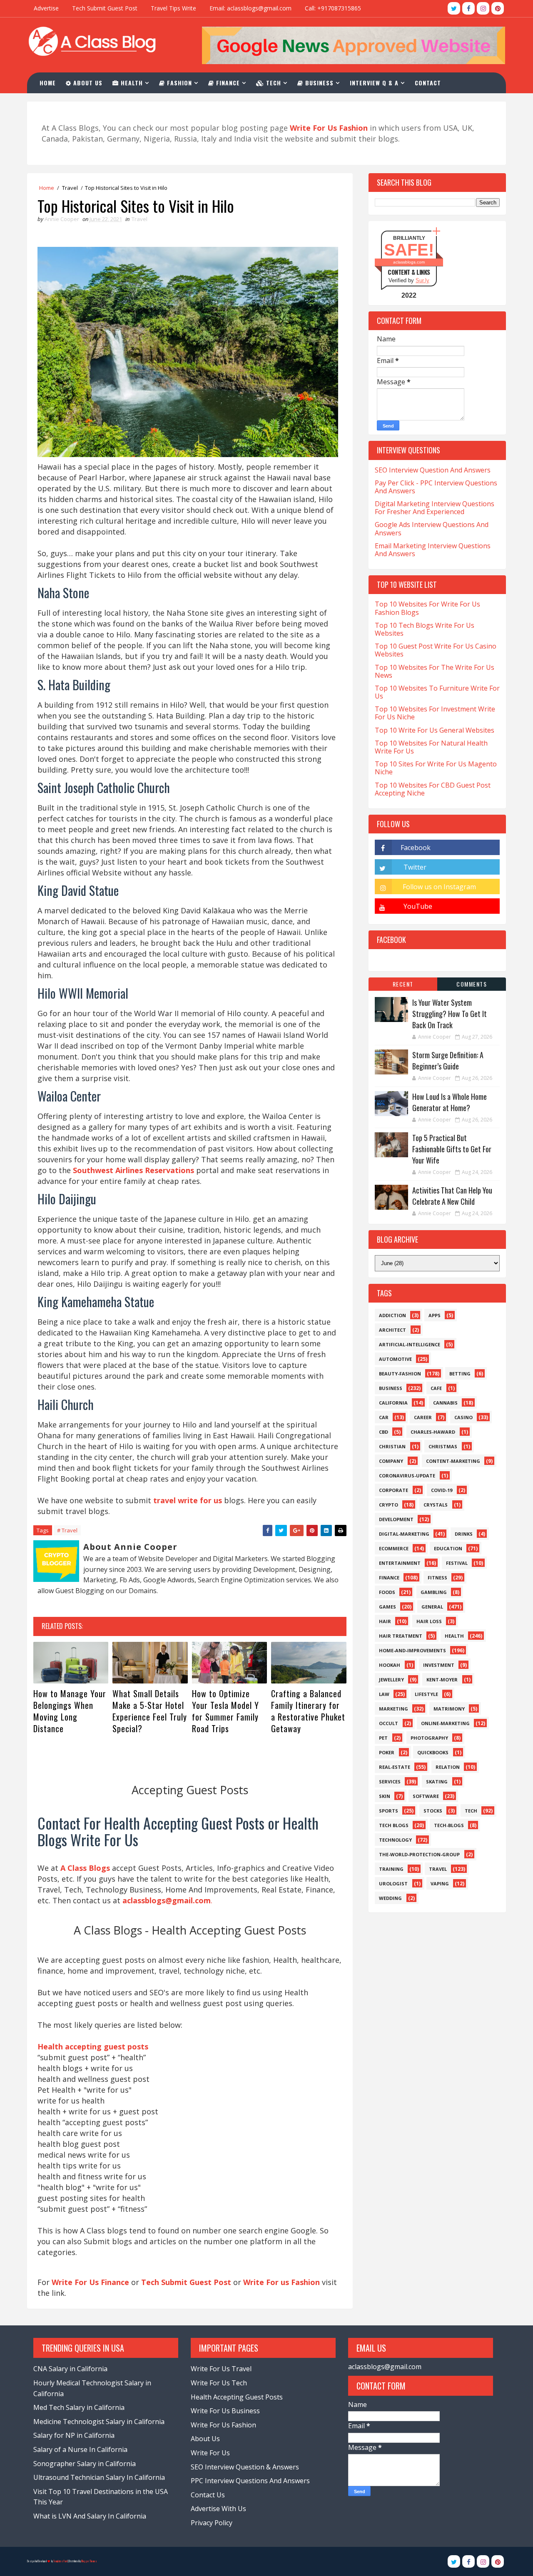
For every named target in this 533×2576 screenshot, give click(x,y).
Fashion (178, 83)
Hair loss (429, 1621)
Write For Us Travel (221, 2369)
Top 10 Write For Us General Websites (435, 730)
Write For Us (210, 2453)
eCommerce (394, 1548)
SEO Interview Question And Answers (433, 470)
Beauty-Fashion (400, 1374)
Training (391, 1869)
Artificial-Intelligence (410, 1344)
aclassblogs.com (409, 262)
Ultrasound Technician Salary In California (99, 2477)
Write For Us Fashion (223, 2425)
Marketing (394, 1709)
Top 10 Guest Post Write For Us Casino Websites (436, 650)
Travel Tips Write (173, 8)
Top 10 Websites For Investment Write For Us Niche (435, 713)
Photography (429, 1738)
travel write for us (188, 1500)
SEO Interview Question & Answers (245, 2467)
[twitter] (454, 8)
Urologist (393, 1884)
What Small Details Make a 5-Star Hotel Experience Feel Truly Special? (150, 1711)
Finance (227, 83)
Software (426, 1796)
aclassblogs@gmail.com (385, 2367)
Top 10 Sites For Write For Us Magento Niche (436, 768)
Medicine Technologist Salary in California (99, 2422)
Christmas (443, 1446)
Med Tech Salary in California (79, 2407)
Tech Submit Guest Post (105, 8)
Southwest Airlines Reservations (133, 1170)
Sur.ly (422, 280)
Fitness (437, 1578)
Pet (383, 1738)
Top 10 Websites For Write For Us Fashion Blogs (427, 608)
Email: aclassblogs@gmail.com (250, 8)
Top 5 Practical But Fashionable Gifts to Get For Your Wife (452, 1149)
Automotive (395, 1359)
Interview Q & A (374, 83)
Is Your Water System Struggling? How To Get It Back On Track (450, 1014)
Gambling (434, 1592)
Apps (435, 1315)
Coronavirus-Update (407, 1476)
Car (384, 1417)
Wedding (390, 1898)
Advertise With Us (218, 2509)
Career (423, 1417)
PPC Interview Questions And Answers (250, 2481)
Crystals (436, 1505)
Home (48, 83)
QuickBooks (433, 1752)
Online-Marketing (445, 1723)
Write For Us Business (225, 2411)
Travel (70, 188)
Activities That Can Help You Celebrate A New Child (452, 1196)
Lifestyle (426, 1694)
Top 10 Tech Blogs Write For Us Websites (425, 629)
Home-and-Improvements (412, 1650)
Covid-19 (442, 1490)
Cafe (436, 1388)
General (432, 1607)
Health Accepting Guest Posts (237, 2397)
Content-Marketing (453, 1461)
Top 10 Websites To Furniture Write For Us (437, 692)
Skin (385, 1796)
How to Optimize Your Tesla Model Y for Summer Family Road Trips (225, 1711)
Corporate (394, 1490)
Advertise (46, 8)
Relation (448, 1767)
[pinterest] (498, 8)
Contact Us (208, 2495)
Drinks (464, 1534)
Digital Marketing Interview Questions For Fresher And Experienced (435, 508)
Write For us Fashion (281, 2282)
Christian (392, 1446)
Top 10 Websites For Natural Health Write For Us (431, 747)
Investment (439, 1665)
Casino (463, 1417)
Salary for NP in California (74, 2435)
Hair (385, 1621)
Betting (460, 1374)
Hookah (390, 1665)
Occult (389, 1723)
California (393, 1403)
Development (396, 1519)
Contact (428, 83)
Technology (395, 1840)
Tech (273, 83)
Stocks (433, 1811)
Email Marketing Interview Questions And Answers (433, 550)
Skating (437, 1782)
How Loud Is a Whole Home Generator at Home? (450, 1102)
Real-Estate (395, 1767)
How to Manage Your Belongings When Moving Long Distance (70, 1711)
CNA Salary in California (70, 2369)
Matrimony (449, 1709)
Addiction (392, 1315)
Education (448, 1548)
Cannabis (445, 1403)
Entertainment (400, 1563)
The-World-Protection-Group (419, 1854)
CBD (384, 1432)
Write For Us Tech (219, 2383)
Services (390, 1782)
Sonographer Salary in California (85, 2464)
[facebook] (468, 8)
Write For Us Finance (90, 2282)
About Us (87, 83)
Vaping (440, 1884)
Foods (387, 1592)
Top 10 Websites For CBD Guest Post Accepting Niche (433, 789)
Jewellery (391, 1680)
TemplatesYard (60, 2561)
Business (318, 83)
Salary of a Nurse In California (80, 2449)
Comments (472, 984)
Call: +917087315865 (333, 8)
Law (384, 1694)
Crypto (389, 1505)
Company (391, 1461)
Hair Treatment (401, 1636)
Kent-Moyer (442, 1680)
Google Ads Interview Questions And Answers (432, 528)
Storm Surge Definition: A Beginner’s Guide (448, 1060)
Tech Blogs (394, 1825)
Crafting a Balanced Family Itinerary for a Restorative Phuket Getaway (308, 1711)
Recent (403, 984)
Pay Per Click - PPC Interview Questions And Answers (436, 487)
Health (131, 83)
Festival (457, 1563)
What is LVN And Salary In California (90, 2516)
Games (387, 1607)
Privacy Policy (212, 2523)
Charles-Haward (433, 1432)
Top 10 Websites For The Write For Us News (435, 671)
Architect (392, 1330)
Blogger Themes (89, 2561)
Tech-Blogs (449, 1825)
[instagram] (483, 8)
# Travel (67, 1530)
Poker (387, 1752)
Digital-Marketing (404, 1534)
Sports (389, 1811)
